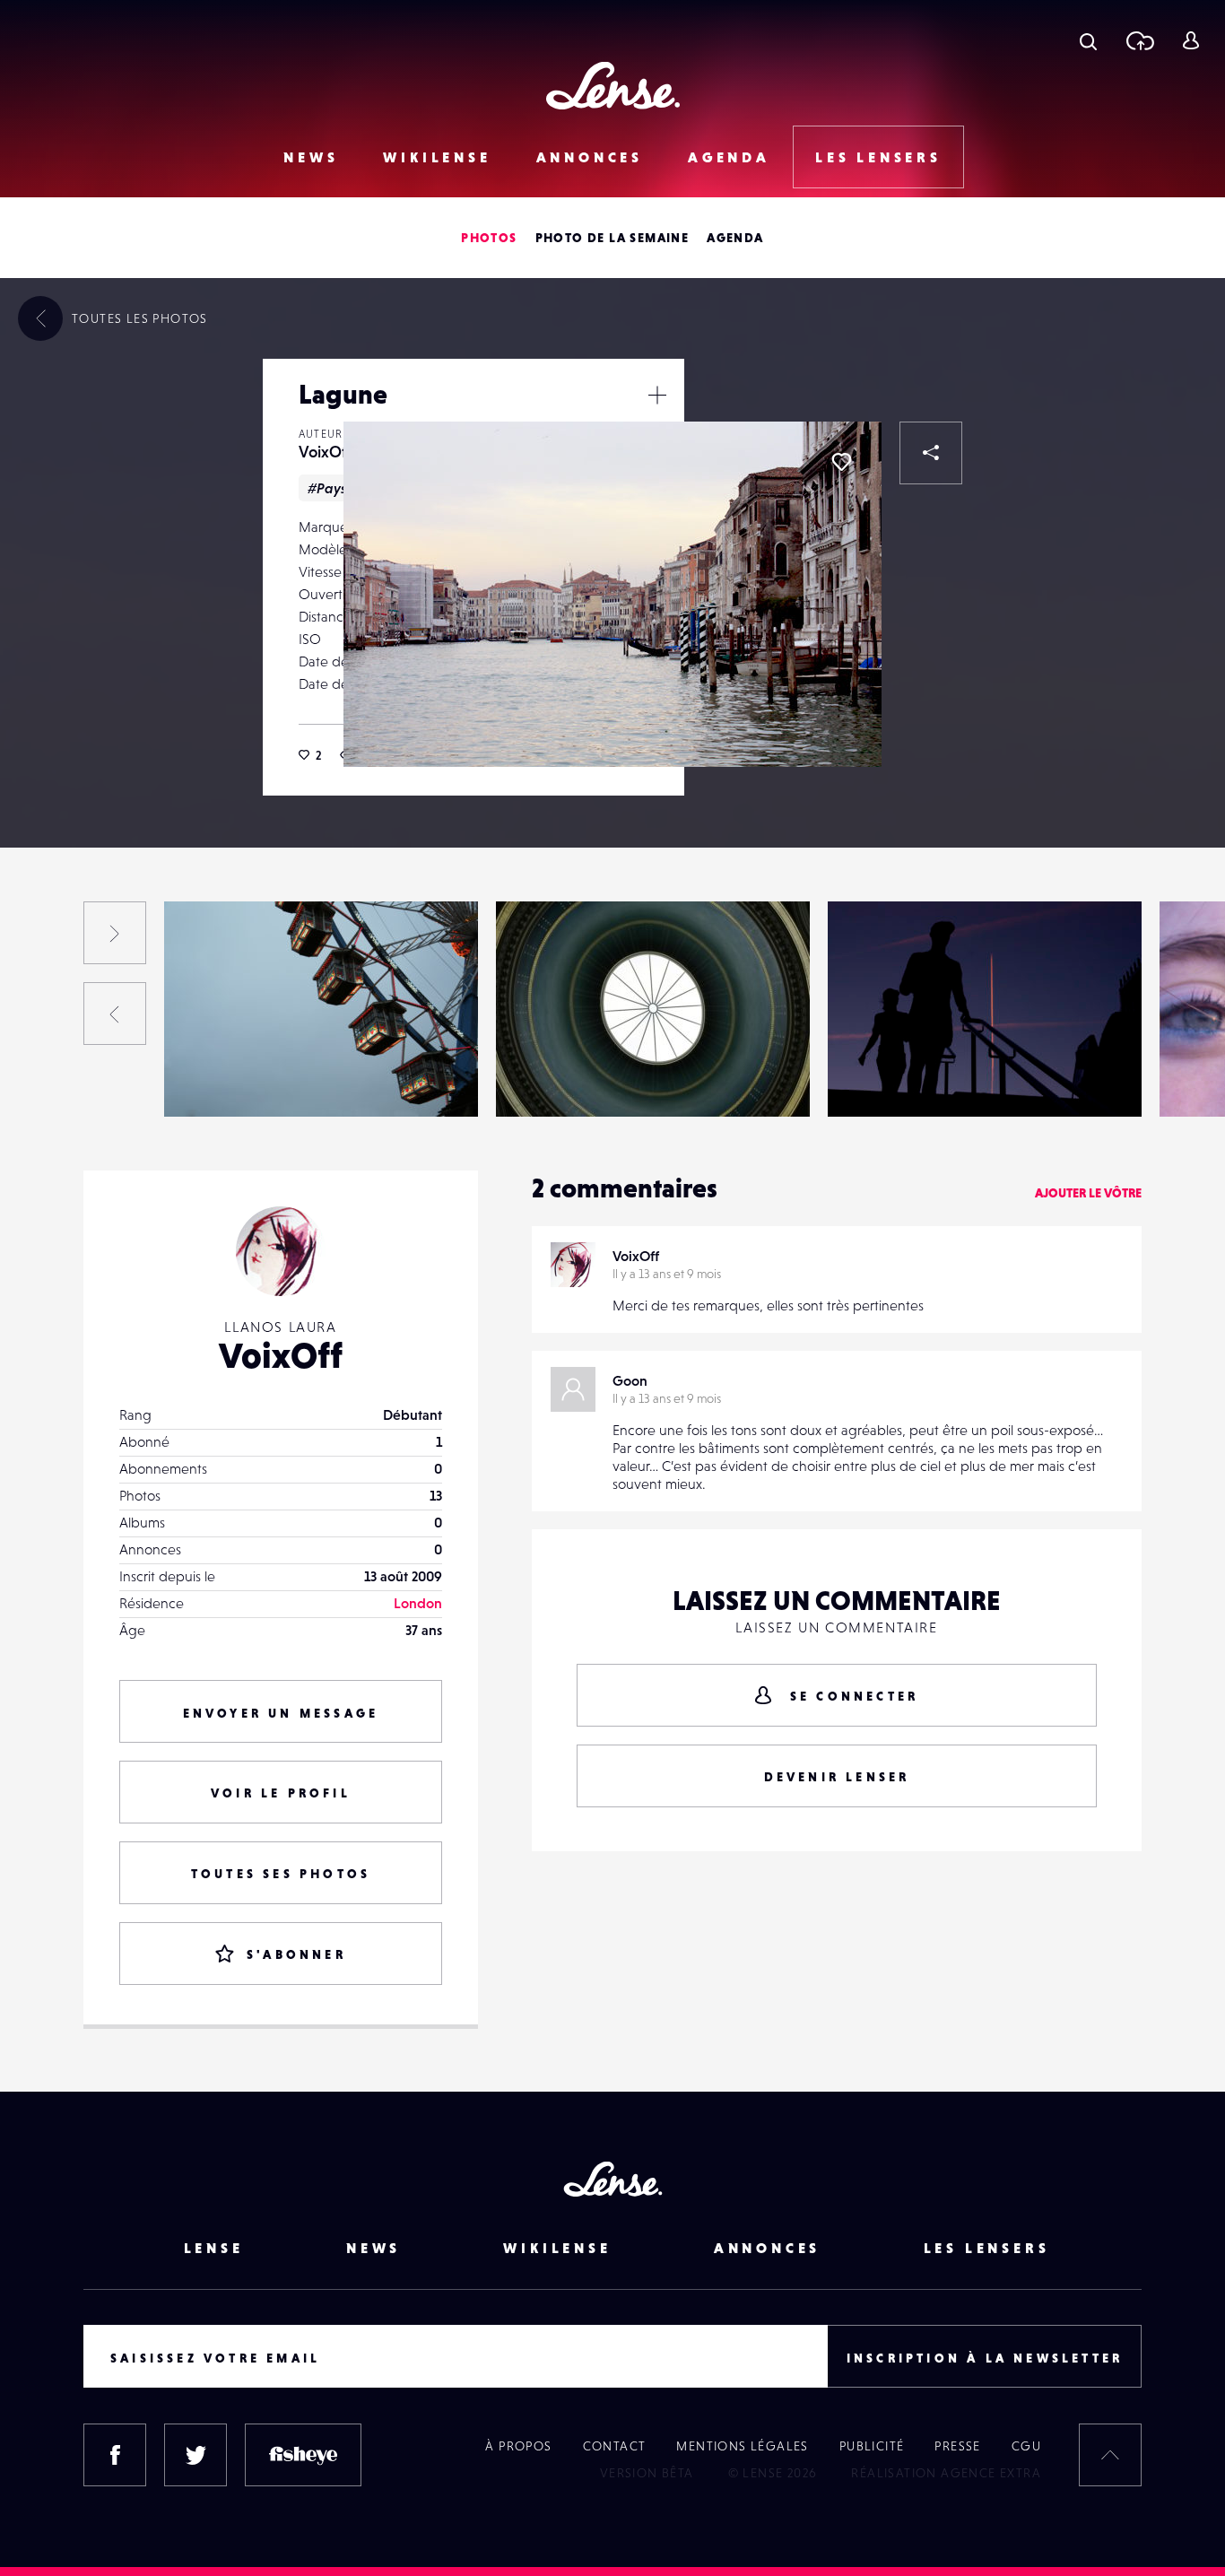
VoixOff (326, 452)
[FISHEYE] (303, 2455)
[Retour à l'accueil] (613, 86)
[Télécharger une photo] (1139, 40)
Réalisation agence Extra (946, 2473)
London (418, 1603)
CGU (1026, 2446)
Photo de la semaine (612, 238)
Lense (214, 2248)
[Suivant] (115, 933)
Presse (957, 2446)
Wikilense (437, 157)
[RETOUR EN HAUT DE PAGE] (1110, 2455)
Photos (489, 238)
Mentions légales (742, 2446)
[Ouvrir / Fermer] (657, 395)
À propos (518, 2446)
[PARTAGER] (931, 453)
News (311, 157)
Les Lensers (878, 157)
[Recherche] (1088, 40)
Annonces (590, 157)
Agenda (729, 157)
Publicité (872, 2446)
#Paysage (340, 488)
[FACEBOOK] (115, 2455)
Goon (630, 1380)
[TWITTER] (195, 2455)
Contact (615, 2446)
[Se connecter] (1190, 40)
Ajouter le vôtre (1088, 1193)
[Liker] (841, 462)
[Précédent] (115, 1014)
